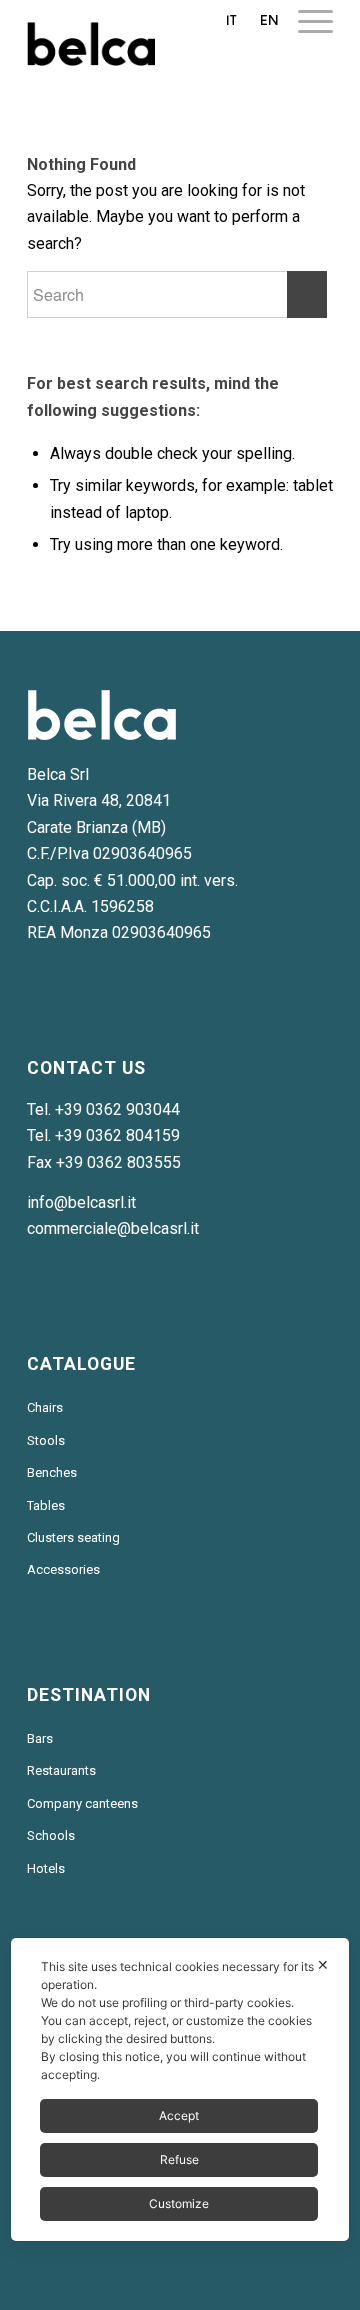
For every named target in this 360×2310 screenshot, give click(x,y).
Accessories (63, 1569)
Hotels (46, 1868)
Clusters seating (73, 1537)
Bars (40, 1738)
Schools (51, 1835)
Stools (46, 1440)
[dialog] (180, 2089)
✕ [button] (323, 1964)
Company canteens (82, 1803)
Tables (46, 1505)
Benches (52, 1472)
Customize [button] (179, 2203)
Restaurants (61, 1770)
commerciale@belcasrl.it (113, 1228)
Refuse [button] (179, 2159)
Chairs (45, 1407)
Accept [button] (179, 2115)
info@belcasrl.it (81, 1202)
